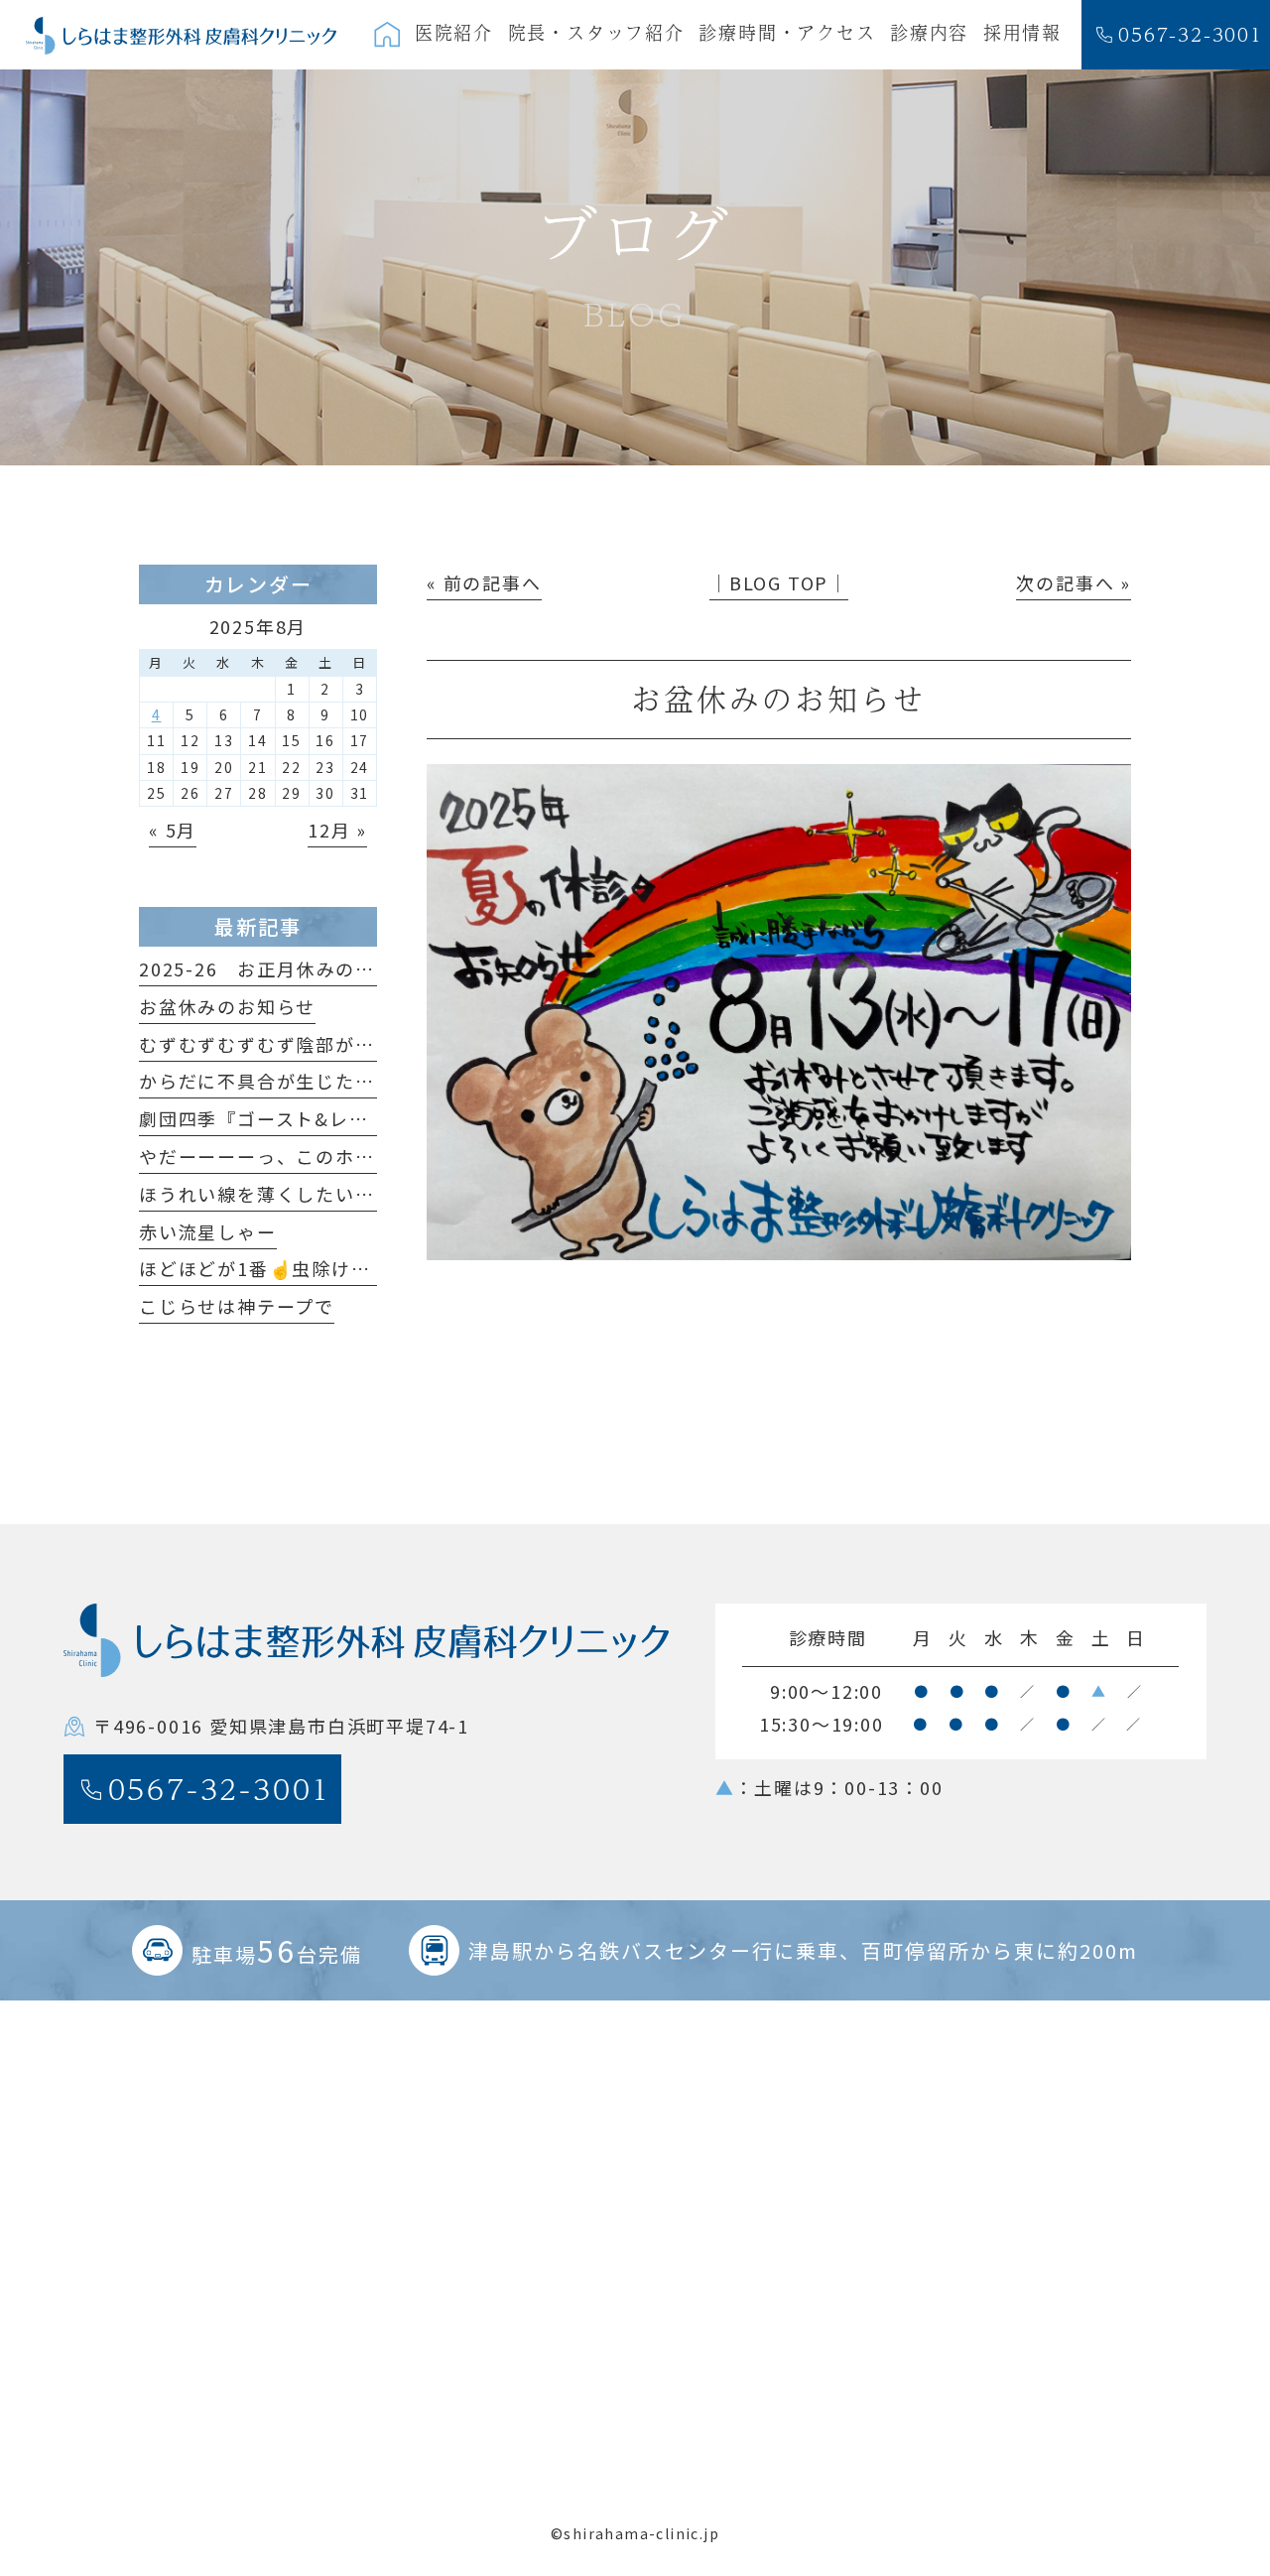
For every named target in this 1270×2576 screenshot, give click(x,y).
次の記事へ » (1074, 582)
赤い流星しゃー (208, 1231)
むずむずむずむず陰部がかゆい (276, 1044)
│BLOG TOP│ (779, 582)
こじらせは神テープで (237, 1306)
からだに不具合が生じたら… (266, 1081)
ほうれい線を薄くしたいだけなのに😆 (308, 1194)
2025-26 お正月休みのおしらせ (286, 968)
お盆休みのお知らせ (227, 1006)
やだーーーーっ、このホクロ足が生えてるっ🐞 (347, 1156)
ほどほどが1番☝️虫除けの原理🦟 (286, 1268)
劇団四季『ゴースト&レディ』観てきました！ (341, 1118)
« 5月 (173, 830)
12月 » (337, 830)
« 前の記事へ (484, 582)
